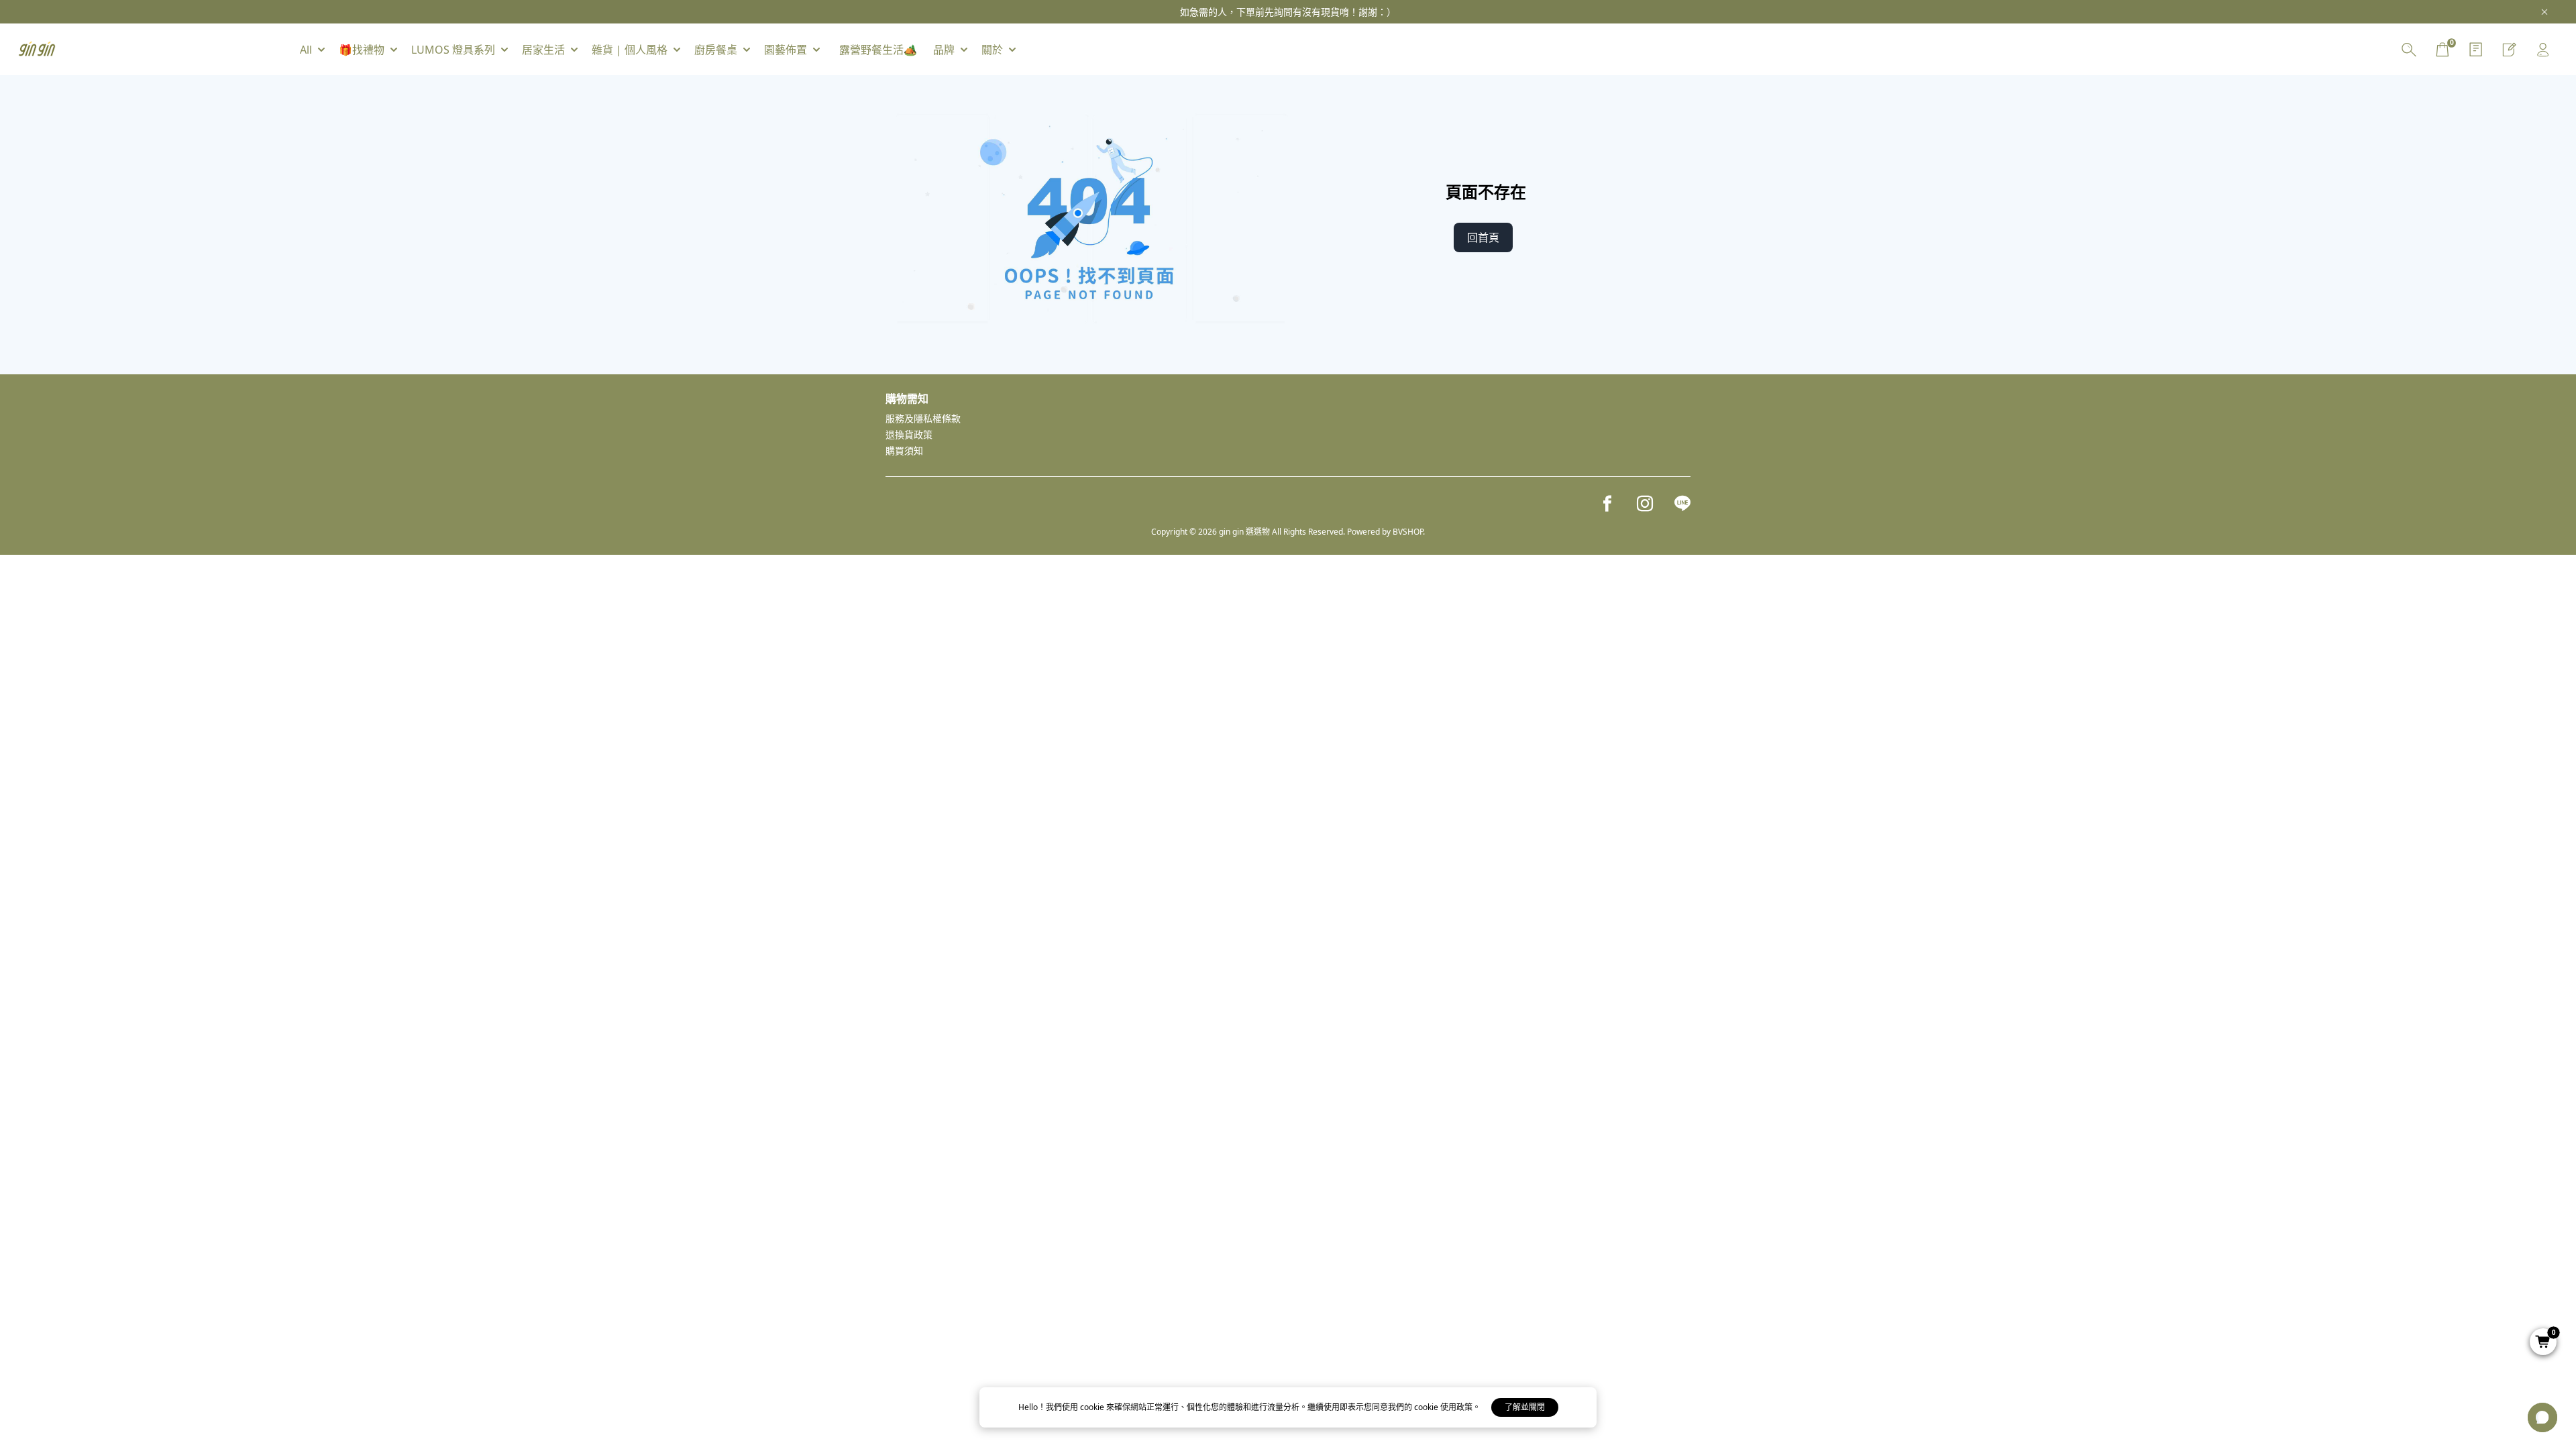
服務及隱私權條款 (923, 418)
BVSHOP (1408, 532)
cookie (1093, 1407)
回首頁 (1483, 237)
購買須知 (904, 450)
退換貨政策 (909, 434)
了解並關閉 (1525, 1407)
